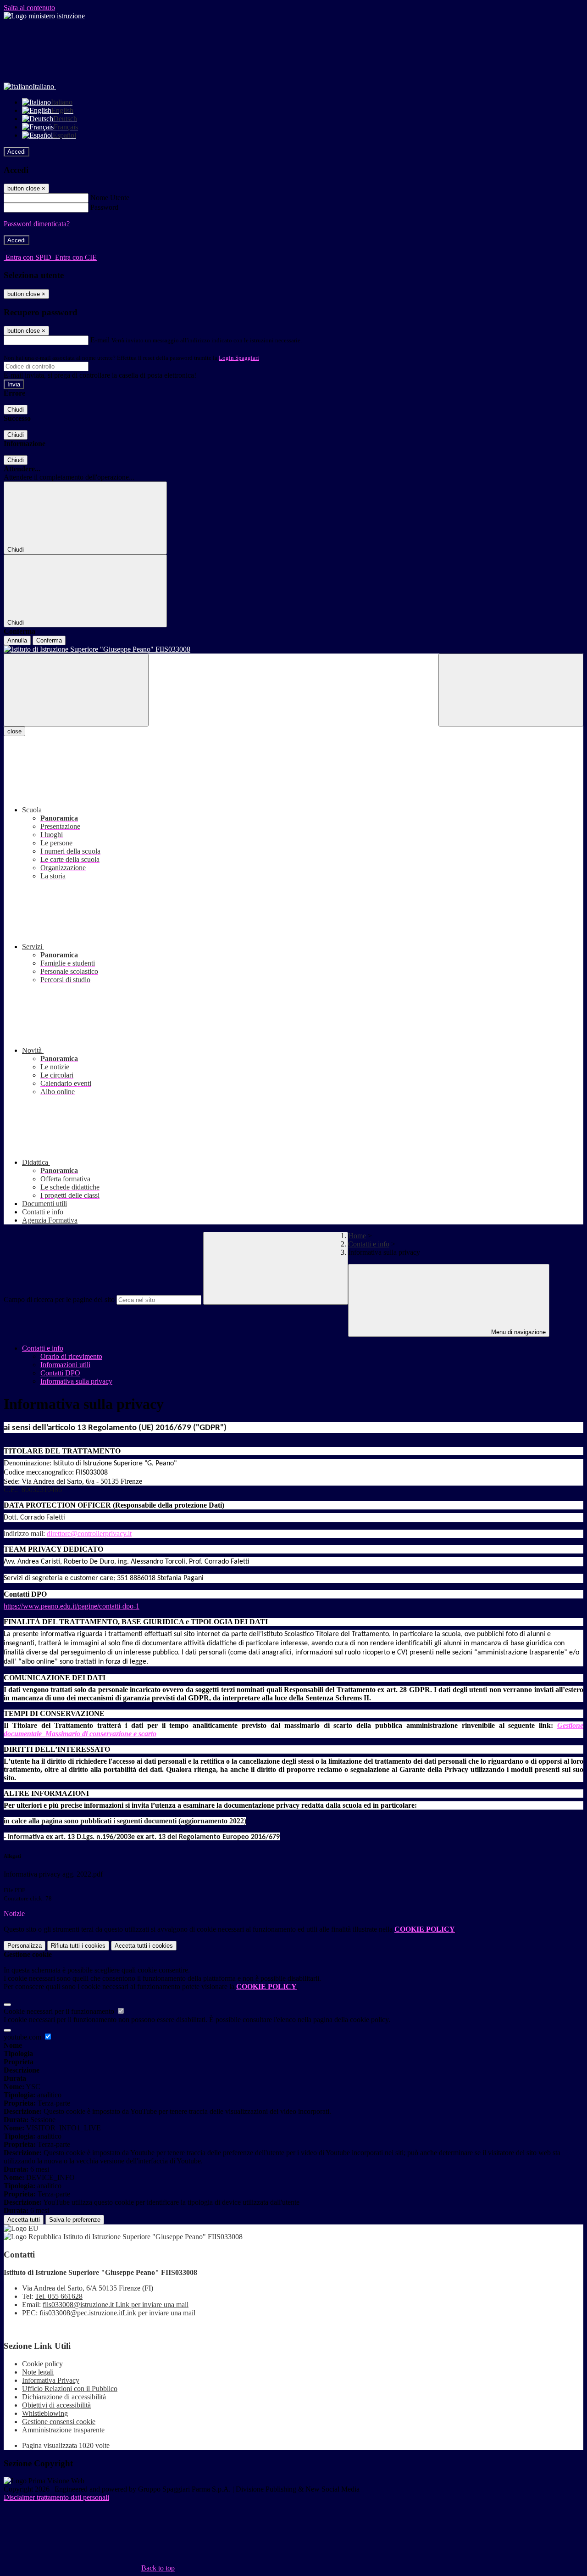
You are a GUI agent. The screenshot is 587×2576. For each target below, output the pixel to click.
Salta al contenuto (29, 8)
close (14, 731)
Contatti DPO (60, 1373)
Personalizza (25, 1946)
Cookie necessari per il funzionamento (60, 2011)
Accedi (17, 152)
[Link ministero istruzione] (44, 16)
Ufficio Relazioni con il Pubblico (70, 2389)
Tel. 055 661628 (59, 2296)
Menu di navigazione (518, 1332)
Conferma (49, 640)
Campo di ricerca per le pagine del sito (59, 1299)
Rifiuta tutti (78, 1946)
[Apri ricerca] (511, 690)
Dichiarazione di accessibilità (64, 2397)
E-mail (100, 340)
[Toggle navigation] (76, 690)
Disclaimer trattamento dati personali (56, 2497)
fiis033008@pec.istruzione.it (117, 2313)
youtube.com (23, 2037)
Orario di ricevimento (71, 1356)
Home (357, 1236)
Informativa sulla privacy (76, 1381)
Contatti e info (369, 1244)
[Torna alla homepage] (293, 649)
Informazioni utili (65, 1365)
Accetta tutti (144, 1946)
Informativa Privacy (51, 2380)
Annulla (17, 640)
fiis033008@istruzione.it (116, 2305)
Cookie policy (42, 2364)
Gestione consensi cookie (59, 2422)
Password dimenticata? (37, 224)
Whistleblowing (45, 2413)
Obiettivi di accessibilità (56, 2405)
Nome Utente (110, 198)
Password (104, 207)
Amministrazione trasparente (63, 2430)
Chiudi (16, 410)
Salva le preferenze (75, 2220)
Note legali (38, 2372)
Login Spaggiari (239, 358)
